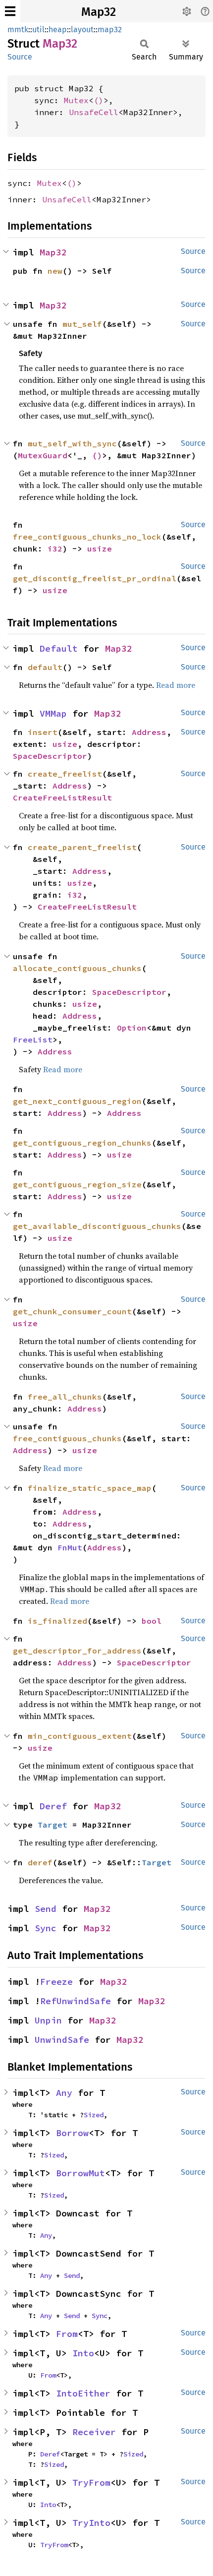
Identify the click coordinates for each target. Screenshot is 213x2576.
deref (40, 1862)
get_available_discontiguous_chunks (97, 1226)
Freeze (56, 1982)
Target (53, 1825)
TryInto (91, 2523)
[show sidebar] (10, 11)
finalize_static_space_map (90, 1488)
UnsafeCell (94, 112)
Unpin (48, 2020)
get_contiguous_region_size (77, 1184)
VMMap (53, 713)
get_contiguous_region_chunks (82, 1143)
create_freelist (65, 774)
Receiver (94, 2432)
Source (20, 57)
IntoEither (83, 2393)
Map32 (99, 12)
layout (82, 30)
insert (43, 732)
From (67, 2334)
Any (64, 2093)
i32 (55, 549)
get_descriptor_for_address (77, 1651)
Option (132, 1028)
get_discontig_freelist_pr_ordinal (95, 578)
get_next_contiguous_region (77, 1101)
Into (83, 2353)
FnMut (70, 1547)
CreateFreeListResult (62, 797)
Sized (94, 2115)
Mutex (76, 100)
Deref (53, 1806)
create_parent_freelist (82, 847)
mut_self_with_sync (72, 443)
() (99, 100)
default (45, 667)
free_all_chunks (65, 1397)
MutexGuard (43, 455)
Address (149, 732)
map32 (110, 30)
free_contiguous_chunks (67, 1438)
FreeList (33, 1040)
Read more (176, 685)
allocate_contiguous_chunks (77, 968)
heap (58, 30)
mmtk (18, 30)
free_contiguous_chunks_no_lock (87, 537)
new (55, 271)
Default (59, 648)
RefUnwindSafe (76, 2001)
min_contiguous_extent (80, 1736)
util (38, 30)
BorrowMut (80, 2173)
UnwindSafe (62, 2040)
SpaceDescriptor (50, 756)
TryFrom (91, 2483)
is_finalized (57, 1621)
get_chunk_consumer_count (72, 1311)
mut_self (82, 324)
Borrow (72, 2133)
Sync (46, 1928)
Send (46, 1909)
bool (152, 1621)
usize (100, 549)
